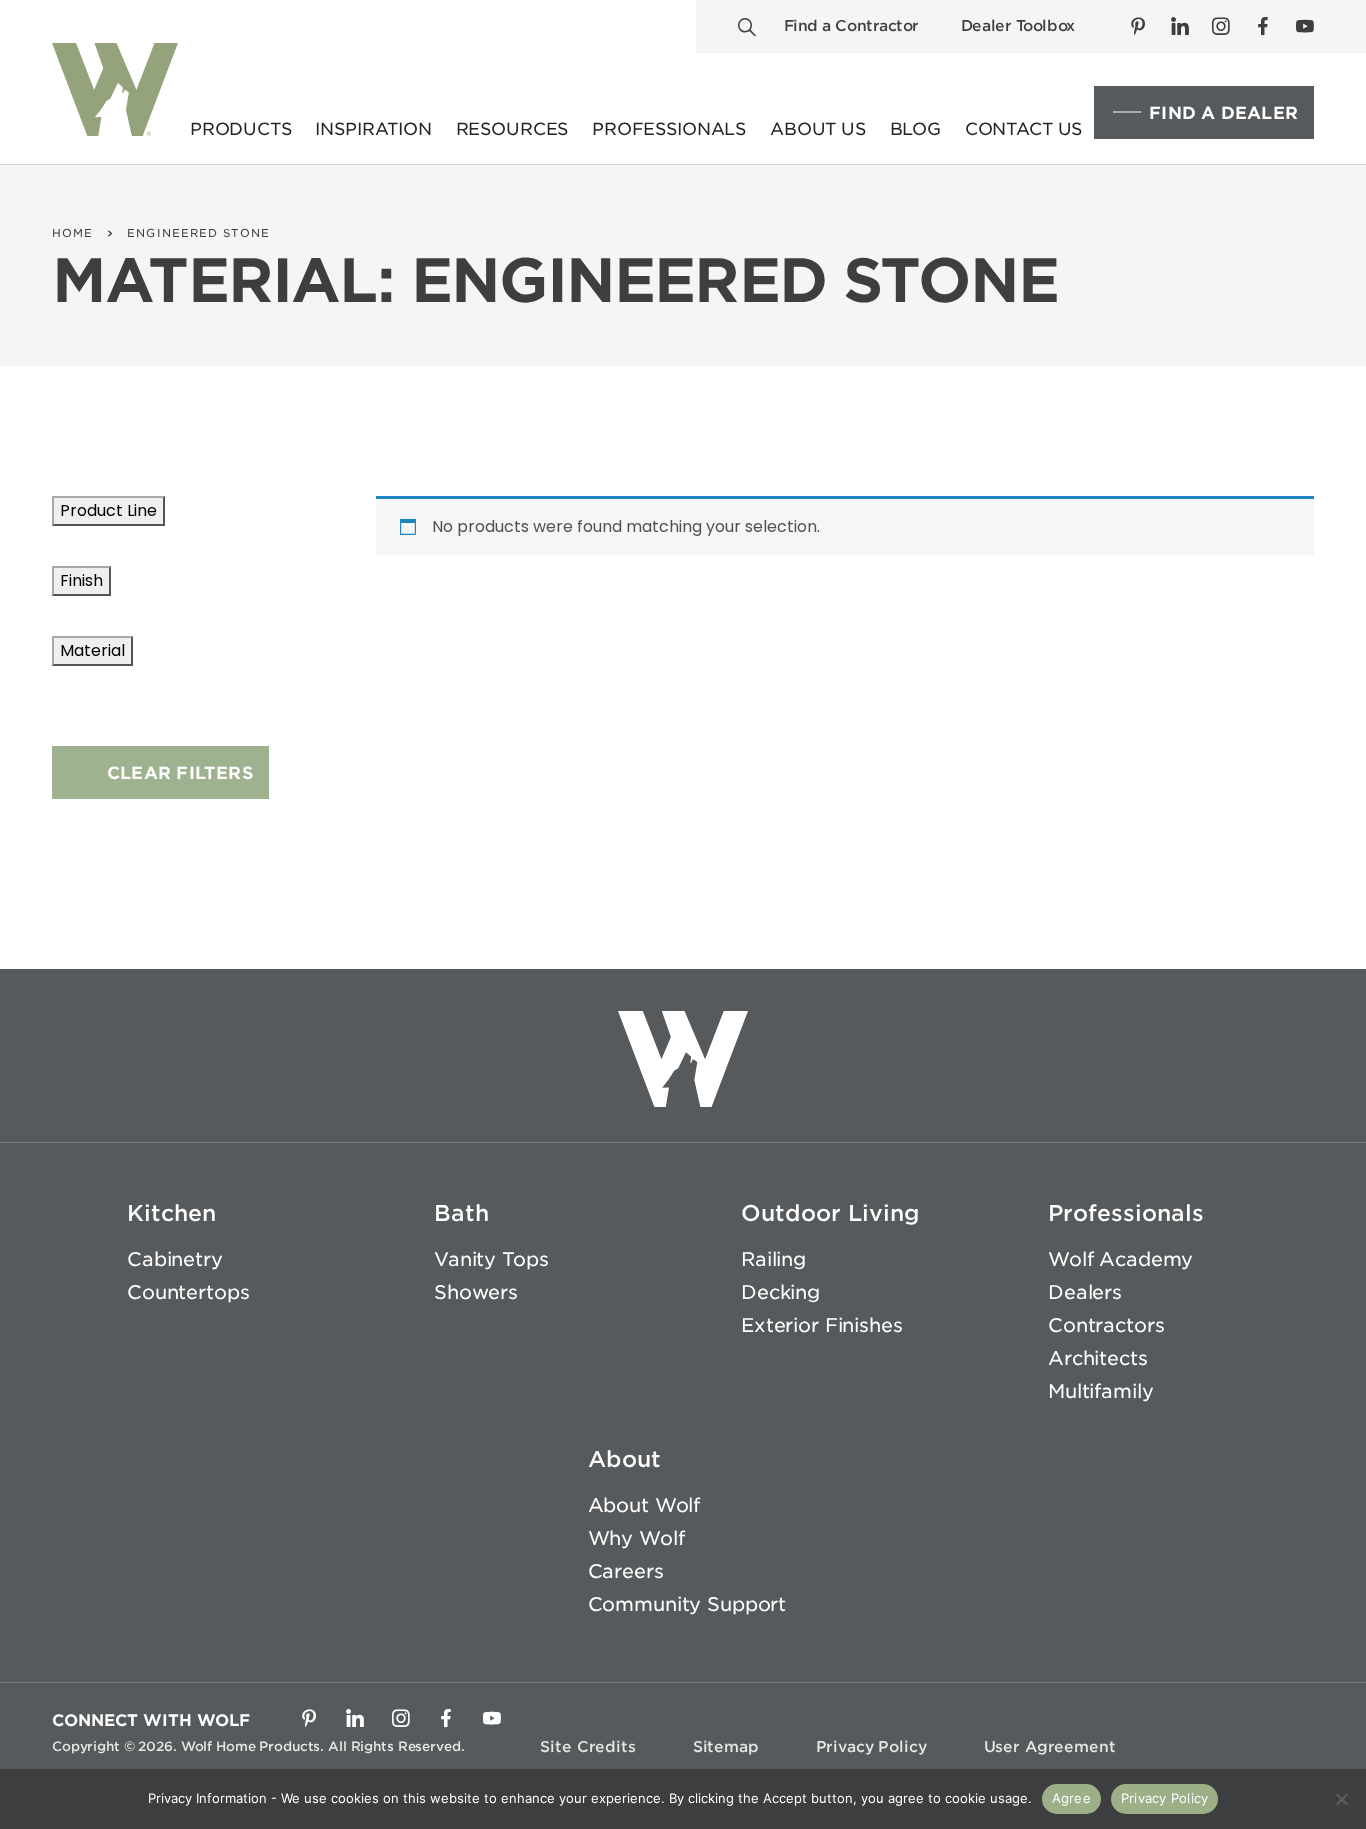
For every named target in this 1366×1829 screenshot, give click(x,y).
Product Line (108, 510)
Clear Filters (180, 773)
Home (72, 233)
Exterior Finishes (822, 1325)
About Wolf (644, 1505)
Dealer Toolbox (1018, 26)
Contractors (1106, 1325)
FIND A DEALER (1223, 113)
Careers (626, 1571)
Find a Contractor (851, 26)
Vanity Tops (491, 1259)
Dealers (1085, 1292)
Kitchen (171, 1213)
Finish (81, 580)
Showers (476, 1292)
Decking (780, 1292)
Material (92, 650)
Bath (461, 1213)
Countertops (188, 1292)
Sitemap (726, 1747)
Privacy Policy (871, 1747)
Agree (1071, 1798)
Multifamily (1100, 1391)
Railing (773, 1259)
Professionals (1126, 1213)
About (624, 1459)
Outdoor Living (830, 1213)
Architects (1098, 1358)
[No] (1341, 1799)
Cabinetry (175, 1259)
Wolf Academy (1120, 1259)
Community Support (687, 1604)
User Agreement (1050, 1747)
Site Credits (587, 1747)
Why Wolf (636, 1538)
